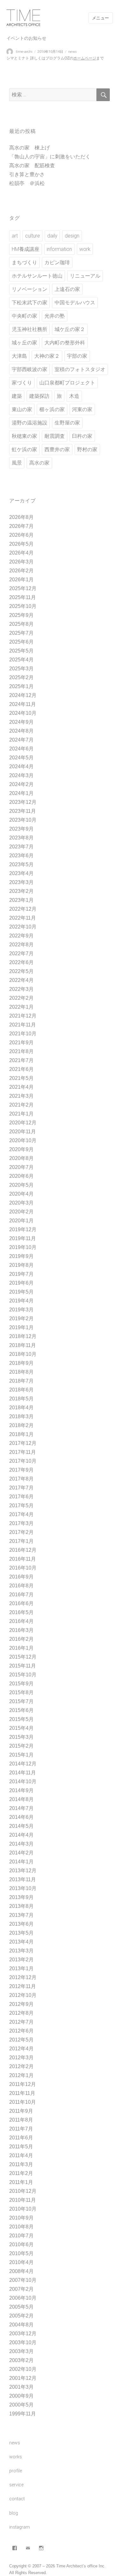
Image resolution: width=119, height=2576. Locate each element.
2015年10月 (23, 1675)
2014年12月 (23, 1764)
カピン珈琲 (57, 262)
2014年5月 (21, 1826)
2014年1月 (21, 1862)
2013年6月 (21, 1924)
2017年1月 (21, 1541)
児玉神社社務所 (30, 329)
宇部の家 (77, 356)
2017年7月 (21, 1488)
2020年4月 (21, 1194)
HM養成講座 (26, 249)
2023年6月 (21, 856)
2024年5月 (21, 758)
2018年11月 (23, 1345)
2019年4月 (21, 1301)
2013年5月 (21, 1933)
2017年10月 (23, 1461)
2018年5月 (21, 1399)
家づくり (22, 383)
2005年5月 (21, 2307)
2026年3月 (21, 562)
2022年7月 (21, 953)
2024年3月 (21, 775)
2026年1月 (21, 580)
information (59, 249)
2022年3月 (21, 989)
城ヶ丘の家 (24, 343)
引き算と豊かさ (27, 174)
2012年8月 (21, 2013)
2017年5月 (21, 1506)
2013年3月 (21, 1951)
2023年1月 (21, 900)
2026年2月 (21, 571)
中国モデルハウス (75, 303)
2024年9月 (21, 722)
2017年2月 (21, 1532)
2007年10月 (23, 2280)
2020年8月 (21, 1158)
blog (14, 2513)
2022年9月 (21, 936)
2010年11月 (23, 2200)
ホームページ (85, 58)
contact (17, 2499)
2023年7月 (21, 847)
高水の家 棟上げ (30, 148)
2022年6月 (21, 962)
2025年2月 (21, 677)
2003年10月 (23, 2342)
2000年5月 (21, 2405)
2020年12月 (23, 1123)
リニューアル (85, 276)
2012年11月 (23, 1986)
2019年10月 (23, 1247)
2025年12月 (23, 588)
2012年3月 (21, 2058)
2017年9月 (21, 1470)
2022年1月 (21, 1007)
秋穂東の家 (24, 436)
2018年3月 (21, 1416)
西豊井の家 (57, 449)
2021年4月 (21, 1087)
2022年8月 (21, 945)
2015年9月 (21, 1684)
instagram (20, 2527)
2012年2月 (21, 2066)
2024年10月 (23, 713)
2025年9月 (21, 615)
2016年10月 (23, 1568)
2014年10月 (23, 1782)
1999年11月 (23, 2414)
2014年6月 (21, 1817)
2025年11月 (23, 597)
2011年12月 (23, 2084)
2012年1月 (21, 2075)
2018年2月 (21, 1425)
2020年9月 (21, 1149)
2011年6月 (21, 2138)
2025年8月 (21, 624)
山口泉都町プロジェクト (67, 383)
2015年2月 (21, 1746)
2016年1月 (21, 1648)
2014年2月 (21, 1853)
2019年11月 (23, 1238)
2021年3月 (21, 1096)
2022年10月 (23, 927)
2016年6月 (21, 1603)
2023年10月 (23, 820)
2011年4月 (21, 2155)
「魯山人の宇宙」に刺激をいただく (50, 157)
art (15, 236)
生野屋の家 (67, 423)
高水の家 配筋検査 (32, 166)
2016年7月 (21, 1595)
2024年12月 (23, 695)
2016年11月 (23, 1559)
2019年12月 (23, 1229)
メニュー (101, 18)
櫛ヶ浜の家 (52, 409)
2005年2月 (21, 2316)
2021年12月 (23, 1016)
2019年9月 (21, 1256)
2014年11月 (23, 1773)
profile (16, 2471)
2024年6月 (21, 749)
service (16, 2485)
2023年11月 (23, 811)
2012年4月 (21, 2049)
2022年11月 (23, 918)
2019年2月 (21, 1319)
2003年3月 (21, 2351)
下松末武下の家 (30, 303)
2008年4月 (21, 2271)
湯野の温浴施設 (30, 423)
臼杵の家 (82, 436)
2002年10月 (23, 2369)
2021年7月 (21, 1060)
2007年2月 (21, 2289)
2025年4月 (21, 660)
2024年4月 (21, 767)
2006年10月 (23, 2298)
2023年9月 (21, 829)
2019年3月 (21, 1310)
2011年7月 (21, 2129)
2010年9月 (21, 2218)
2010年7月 (21, 2236)
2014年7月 (21, 1808)
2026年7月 (21, 526)
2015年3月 (21, 1737)
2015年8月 (21, 1692)
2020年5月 (21, 1185)
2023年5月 (21, 864)
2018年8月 (21, 1372)
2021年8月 (21, 1051)
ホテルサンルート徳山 (37, 276)
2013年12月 (23, 1871)
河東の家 (82, 409)
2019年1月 (21, 1327)
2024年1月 (21, 793)
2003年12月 (23, 2334)
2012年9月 (21, 2004)
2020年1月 (21, 1221)
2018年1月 (21, 1434)
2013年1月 (21, 1968)
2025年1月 (21, 686)
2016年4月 (21, 1621)
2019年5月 (21, 1292)
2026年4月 (21, 553)
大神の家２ (47, 356)
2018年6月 (21, 1390)
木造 (74, 396)
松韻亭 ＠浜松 (27, 183)
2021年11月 (23, 1025)
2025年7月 (21, 633)
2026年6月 (21, 535)
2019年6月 (21, 1283)
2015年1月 (21, 1755)
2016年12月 (23, 1550)
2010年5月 (21, 2253)
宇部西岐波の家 (30, 369)
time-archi (24, 52)
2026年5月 (21, 544)
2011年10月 (23, 2102)
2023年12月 (23, 802)
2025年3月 (21, 669)
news (73, 52)
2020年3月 (21, 1203)
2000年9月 (21, 2396)
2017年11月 (23, 1452)
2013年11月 (23, 1879)
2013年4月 (21, 1942)
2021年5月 (21, 1078)
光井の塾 (55, 316)
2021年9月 (21, 1043)
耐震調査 (55, 436)
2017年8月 (21, 1479)
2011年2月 (21, 2173)
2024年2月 (21, 784)
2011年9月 (21, 2111)
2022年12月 (23, 909)
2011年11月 (22, 2093)
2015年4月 (21, 1728)
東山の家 (22, 409)
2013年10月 (23, 1888)
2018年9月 (21, 1363)
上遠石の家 (67, 289)
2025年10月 (23, 606)
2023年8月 (21, 838)
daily (52, 236)
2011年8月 (21, 2120)
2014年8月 (21, 1799)
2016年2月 (21, 1639)
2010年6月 (21, 2245)
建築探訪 (39, 396)
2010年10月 (23, 2209)
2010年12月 (23, 2191)
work (85, 249)
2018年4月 (21, 1408)
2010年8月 (21, 2227)
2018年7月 (21, 1381)
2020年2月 (21, 1212)
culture (33, 236)
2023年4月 (21, 873)
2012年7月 (21, 2022)
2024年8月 (21, 731)
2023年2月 (21, 891)
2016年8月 (21, 1586)
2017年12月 (23, 1443)
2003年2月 (21, 2360)
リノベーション (30, 289)
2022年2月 (21, 998)
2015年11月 (23, 1666)
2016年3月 (21, 1630)
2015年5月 (21, 1719)
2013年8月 (21, 1906)
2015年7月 (21, 1701)
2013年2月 (21, 1960)
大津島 (19, 356)
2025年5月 (21, 651)
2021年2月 (21, 1105)
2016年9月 (21, 1577)
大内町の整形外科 (65, 343)
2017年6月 (21, 1497)
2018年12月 (23, 1336)
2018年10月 (23, 1354)
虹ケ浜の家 (24, 449)
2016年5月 (21, 1612)
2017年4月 (21, 1514)
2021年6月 (21, 1069)
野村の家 (87, 449)
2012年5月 (21, 2040)
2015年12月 (23, 1657)
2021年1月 (21, 1114)
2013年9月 (21, 1897)
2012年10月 (23, 1995)
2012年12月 (23, 1977)
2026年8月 (21, 517)
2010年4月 (21, 2262)
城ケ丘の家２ (70, 329)
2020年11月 (23, 1132)
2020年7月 (21, 1167)
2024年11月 (23, 704)
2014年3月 (21, 1844)
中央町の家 (24, 316)
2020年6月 (21, 1176)
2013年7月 (21, 1915)
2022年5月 (21, 971)
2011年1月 (21, 2182)
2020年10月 (23, 1140)
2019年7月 (21, 1274)
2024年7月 (21, 740)
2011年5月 (21, 2147)
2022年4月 (21, 980)
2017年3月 (21, 1523)
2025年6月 (21, 642)
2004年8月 (21, 2325)
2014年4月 (21, 1835)
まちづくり (24, 262)
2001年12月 (23, 2378)
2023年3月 (21, 882)
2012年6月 (21, 2031)
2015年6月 (21, 1710)
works (16, 2457)
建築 (17, 396)
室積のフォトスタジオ (80, 369)
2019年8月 (21, 1265)
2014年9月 (21, 1790)
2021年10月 (23, 1034)
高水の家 (39, 463)
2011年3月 (21, 2164)
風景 (17, 463)
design (72, 236)
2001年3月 (21, 2387)
